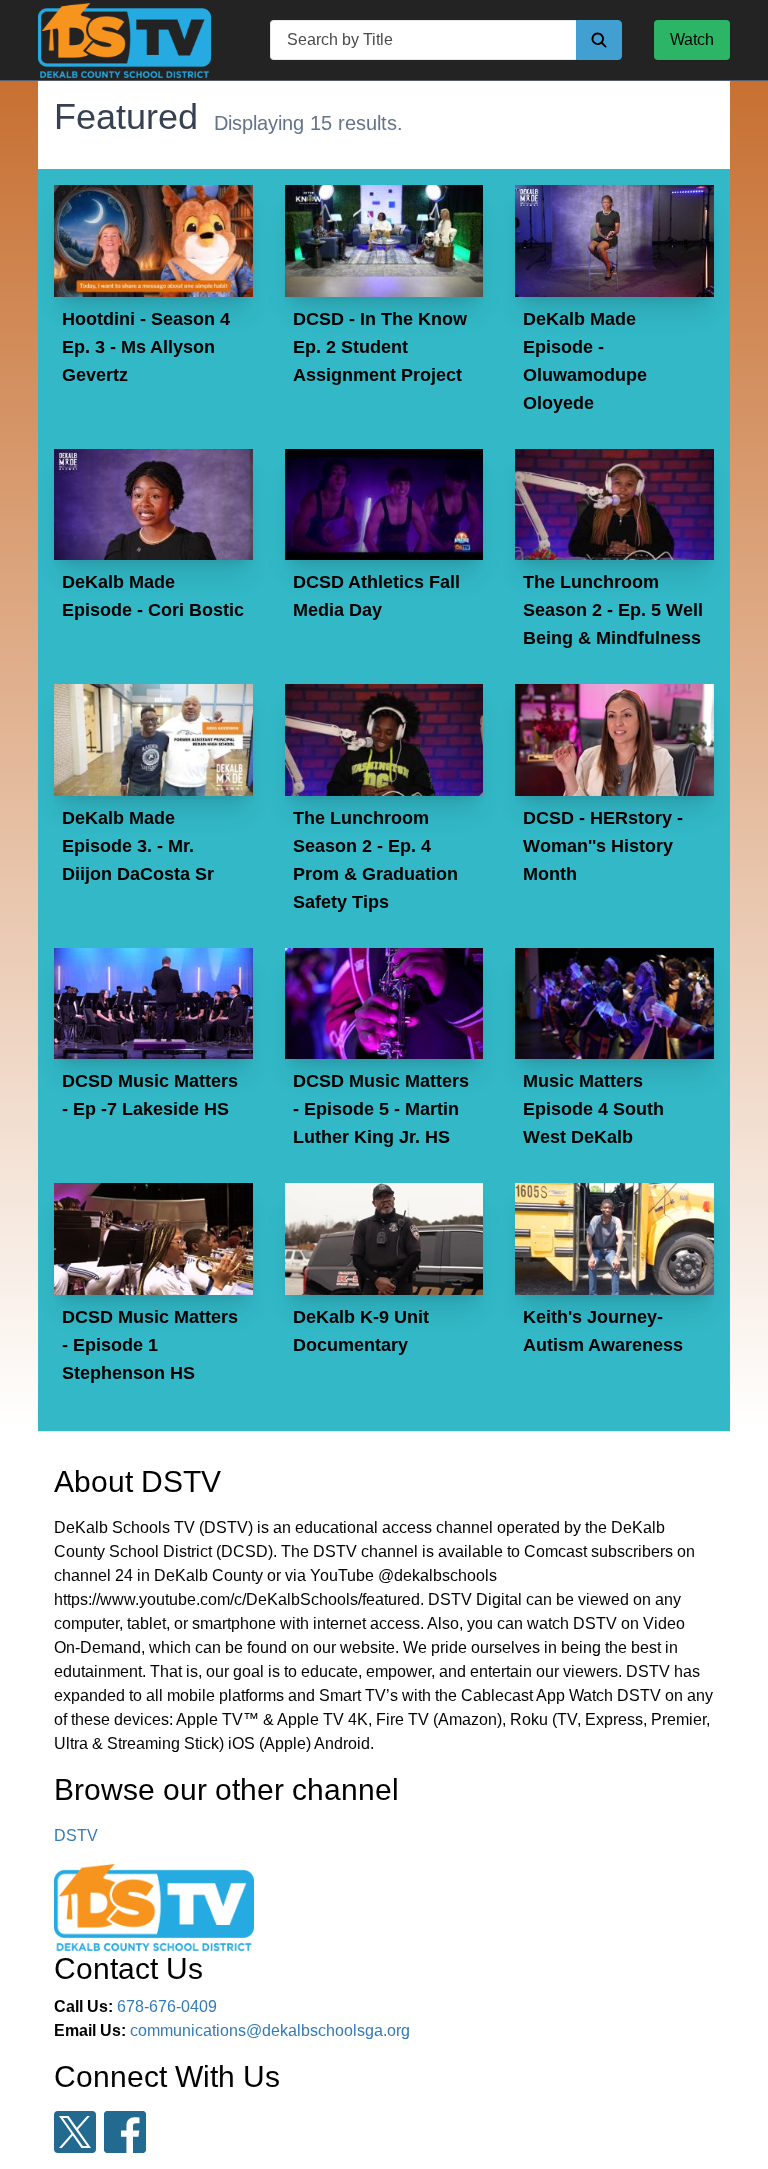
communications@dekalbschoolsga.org (270, 2030)
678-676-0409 (167, 2006)
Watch (692, 39)
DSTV (76, 1835)
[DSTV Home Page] (124, 40)
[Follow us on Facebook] (125, 2132)
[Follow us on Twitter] (75, 2132)
